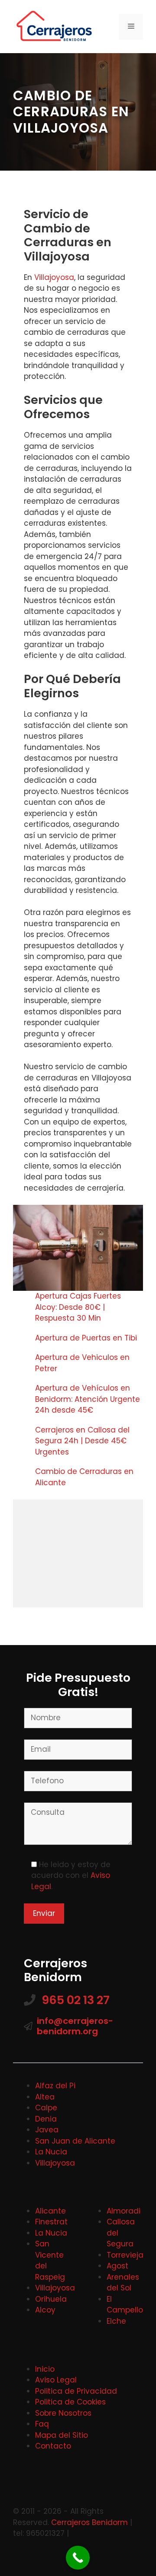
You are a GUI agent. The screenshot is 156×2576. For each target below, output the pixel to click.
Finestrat (51, 2222)
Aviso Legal (56, 2380)
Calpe (46, 2108)
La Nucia (51, 2152)
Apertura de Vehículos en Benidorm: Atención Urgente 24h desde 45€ (88, 1399)
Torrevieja (125, 2255)
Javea (47, 2130)
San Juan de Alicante (75, 2141)
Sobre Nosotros (63, 2413)
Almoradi (123, 2211)
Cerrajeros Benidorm (89, 2522)
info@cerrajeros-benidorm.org (75, 2026)
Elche (116, 2321)
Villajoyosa (54, 277)
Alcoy (45, 2310)
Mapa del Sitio (62, 2435)
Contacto (53, 2446)
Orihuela (51, 2299)
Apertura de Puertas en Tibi (87, 1338)
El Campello (125, 2305)
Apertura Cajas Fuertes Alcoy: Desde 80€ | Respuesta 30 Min (78, 1307)
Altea (45, 2097)
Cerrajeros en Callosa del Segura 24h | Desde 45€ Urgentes (82, 1441)
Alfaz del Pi (55, 2086)
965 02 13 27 (76, 2000)
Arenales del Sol (123, 2283)
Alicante (50, 2211)
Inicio (45, 2369)
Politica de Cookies (70, 2402)
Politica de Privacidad (76, 2391)
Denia (46, 2119)
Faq (42, 2424)
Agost (117, 2266)
